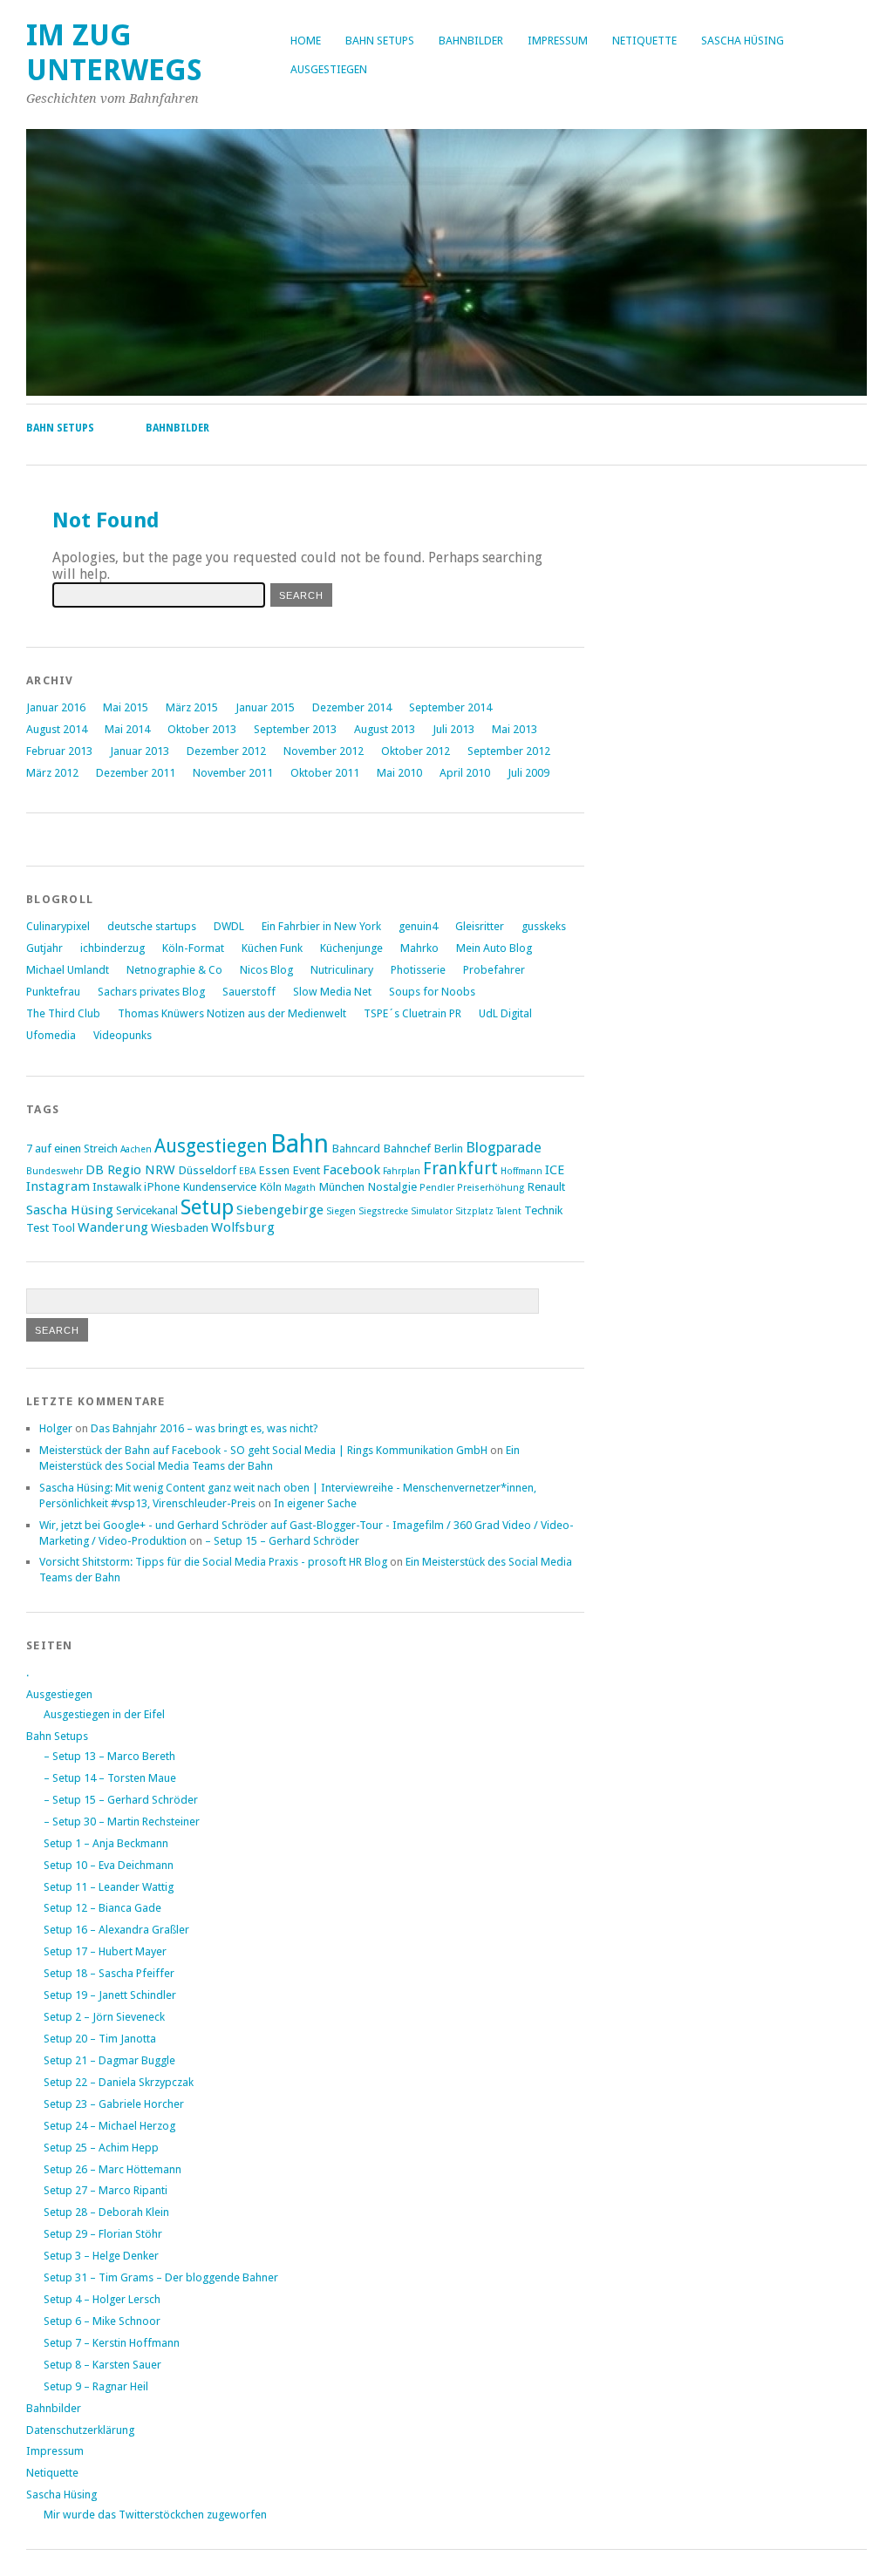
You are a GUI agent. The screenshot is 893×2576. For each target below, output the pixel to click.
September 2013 (295, 729)
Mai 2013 (515, 729)
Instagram (58, 1186)
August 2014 (57, 729)
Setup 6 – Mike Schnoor (102, 2321)
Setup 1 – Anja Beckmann (106, 1843)
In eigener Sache (315, 1503)
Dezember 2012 (226, 751)
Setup (207, 1207)
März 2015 (192, 707)
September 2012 (509, 751)
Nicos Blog (266, 970)
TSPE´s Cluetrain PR (412, 1013)
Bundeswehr (55, 1171)
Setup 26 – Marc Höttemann (112, 2169)
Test (37, 1227)
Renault (546, 1186)
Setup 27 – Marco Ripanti (106, 2190)
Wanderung (113, 1227)
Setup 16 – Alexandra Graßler (116, 1930)
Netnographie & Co (174, 970)
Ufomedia (51, 1035)
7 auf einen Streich (72, 1148)
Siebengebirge (280, 1210)
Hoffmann (521, 1171)
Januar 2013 (140, 751)
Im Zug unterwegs (114, 53)
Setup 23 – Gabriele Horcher (114, 2104)
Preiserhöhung (491, 1188)
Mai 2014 (127, 729)
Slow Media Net (332, 992)
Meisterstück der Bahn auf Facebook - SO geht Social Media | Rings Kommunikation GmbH (263, 1450)
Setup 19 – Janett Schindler (110, 1995)
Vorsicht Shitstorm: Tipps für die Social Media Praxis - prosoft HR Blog (213, 1562)
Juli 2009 (528, 773)
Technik (543, 1210)
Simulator (432, 1211)
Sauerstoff (249, 992)
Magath (300, 1188)
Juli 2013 (453, 729)
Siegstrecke (383, 1211)
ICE (555, 1170)
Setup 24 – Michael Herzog (109, 2126)
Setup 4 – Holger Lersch (102, 2299)
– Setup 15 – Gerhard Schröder (282, 1541)
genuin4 (418, 926)
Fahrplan (402, 1171)
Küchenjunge (351, 948)
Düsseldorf (207, 1170)
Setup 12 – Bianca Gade (102, 1908)
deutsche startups (152, 926)
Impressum (558, 41)
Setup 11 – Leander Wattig (109, 1887)
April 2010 (465, 773)
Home (306, 41)
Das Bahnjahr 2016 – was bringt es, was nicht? (205, 1428)
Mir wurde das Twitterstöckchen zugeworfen (155, 2515)
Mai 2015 (126, 707)
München (341, 1186)
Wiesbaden (180, 1227)
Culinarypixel (58, 926)
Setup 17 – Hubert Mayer (105, 1951)
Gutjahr (44, 948)
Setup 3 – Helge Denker (101, 2256)
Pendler (437, 1188)
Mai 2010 (399, 773)
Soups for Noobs (432, 992)
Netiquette (644, 41)
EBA (247, 1171)
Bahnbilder (471, 41)
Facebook (351, 1170)
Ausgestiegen (329, 69)
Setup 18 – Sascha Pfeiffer (109, 1973)
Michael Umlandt (68, 970)
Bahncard (356, 1148)
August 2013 (385, 729)
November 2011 (233, 773)
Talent (509, 1211)
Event (306, 1170)
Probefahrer (494, 970)
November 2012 (324, 751)
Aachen (136, 1149)
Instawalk (117, 1186)
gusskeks (544, 926)
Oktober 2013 (202, 729)
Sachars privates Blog (151, 992)
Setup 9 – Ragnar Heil (96, 2386)
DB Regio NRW (130, 1170)
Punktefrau (53, 992)
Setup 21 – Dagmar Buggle (109, 2060)
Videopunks (123, 1035)
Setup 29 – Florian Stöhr (103, 2234)
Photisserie (418, 970)
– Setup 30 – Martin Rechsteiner (122, 1822)
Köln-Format (193, 948)
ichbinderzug (112, 948)
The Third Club (63, 1013)
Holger (56, 1428)
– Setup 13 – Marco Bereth (109, 1756)
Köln (270, 1186)
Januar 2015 (265, 707)
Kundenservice (219, 1186)
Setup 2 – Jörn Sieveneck (104, 2017)
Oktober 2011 (325, 773)
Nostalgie (392, 1186)
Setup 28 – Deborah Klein (106, 2212)
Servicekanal (147, 1210)
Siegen (341, 1211)
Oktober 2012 (416, 751)
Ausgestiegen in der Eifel (104, 1714)
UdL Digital (505, 1013)
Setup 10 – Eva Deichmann (109, 1865)
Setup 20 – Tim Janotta (100, 2039)
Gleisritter (480, 926)
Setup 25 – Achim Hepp (101, 2148)
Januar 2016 (56, 707)
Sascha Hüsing (743, 41)
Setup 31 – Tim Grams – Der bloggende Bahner (161, 2277)
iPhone (162, 1186)
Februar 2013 (59, 751)
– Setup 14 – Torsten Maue (110, 1778)
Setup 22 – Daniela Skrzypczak (119, 2082)
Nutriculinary (342, 970)
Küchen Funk (272, 948)
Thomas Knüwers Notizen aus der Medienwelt (232, 1013)
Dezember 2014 (352, 707)
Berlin (448, 1148)
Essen (274, 1170)
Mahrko (419, 948)
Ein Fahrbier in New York (321, 926)
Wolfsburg (243, 1227)
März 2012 (52, 773)
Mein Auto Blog (494, 948)
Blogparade (504, 1147)
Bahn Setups (380, 41)
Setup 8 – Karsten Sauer (102, 2365)
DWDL (229, 926)
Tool (63, 1227)
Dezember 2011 (136, 773)
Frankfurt (460, 1169)
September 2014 (450, 707)
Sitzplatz (474, 1211)
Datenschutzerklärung (80, 2430)
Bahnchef (407, 1148)
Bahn (300, 1144)
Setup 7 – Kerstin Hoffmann (112, 2343)
